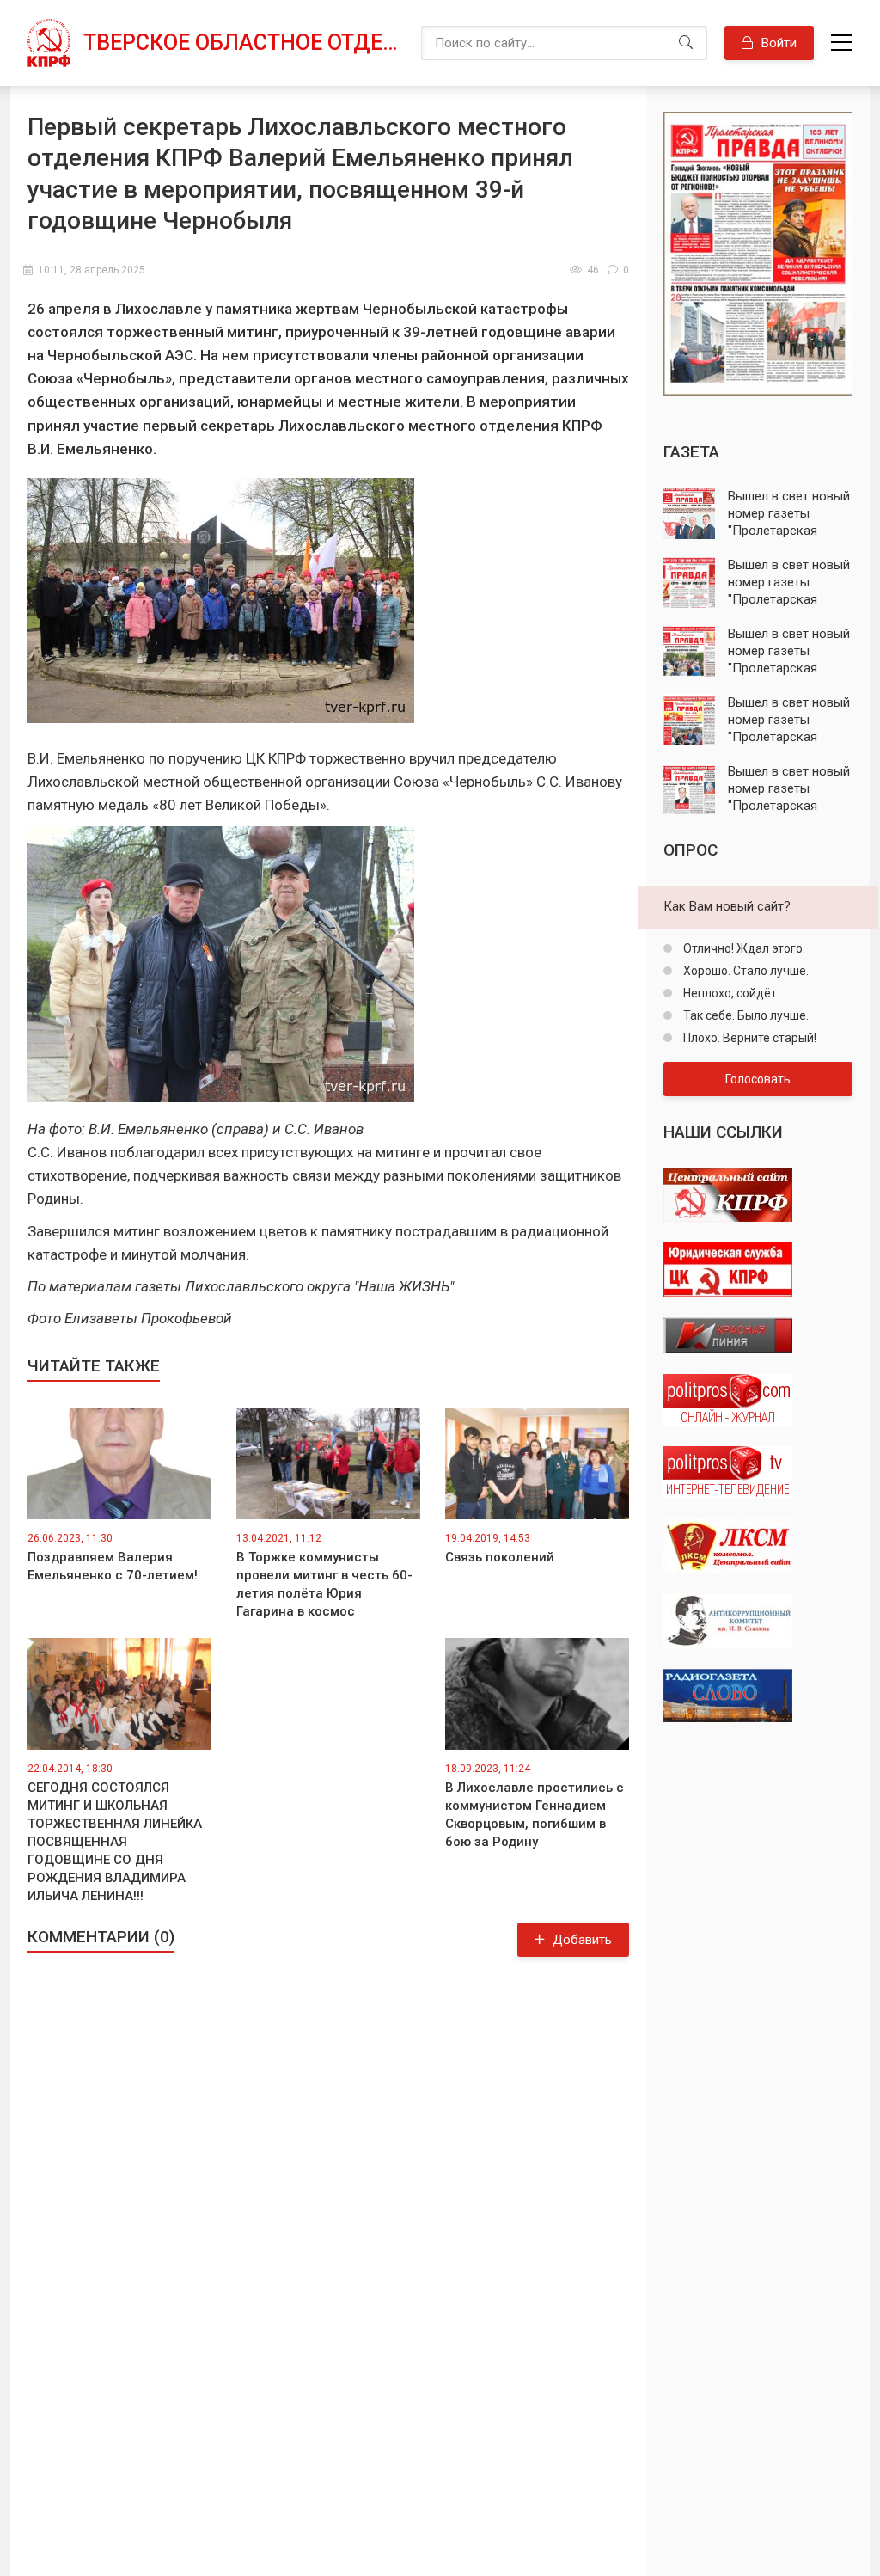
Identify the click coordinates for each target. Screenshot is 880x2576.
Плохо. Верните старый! (749, 1038)
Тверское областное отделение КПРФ (244, 43)
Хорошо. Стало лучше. (745, 971)
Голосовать (758, 1079)
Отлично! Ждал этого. (743, 948)
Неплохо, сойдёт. (730, 993)
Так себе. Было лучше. (745, 1015)
